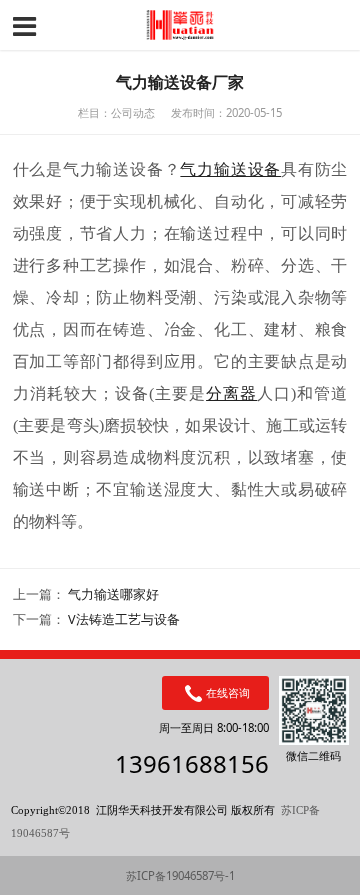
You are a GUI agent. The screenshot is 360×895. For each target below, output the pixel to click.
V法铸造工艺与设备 (124, 619)
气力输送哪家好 (113, 594)
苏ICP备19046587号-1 (180, 875)
